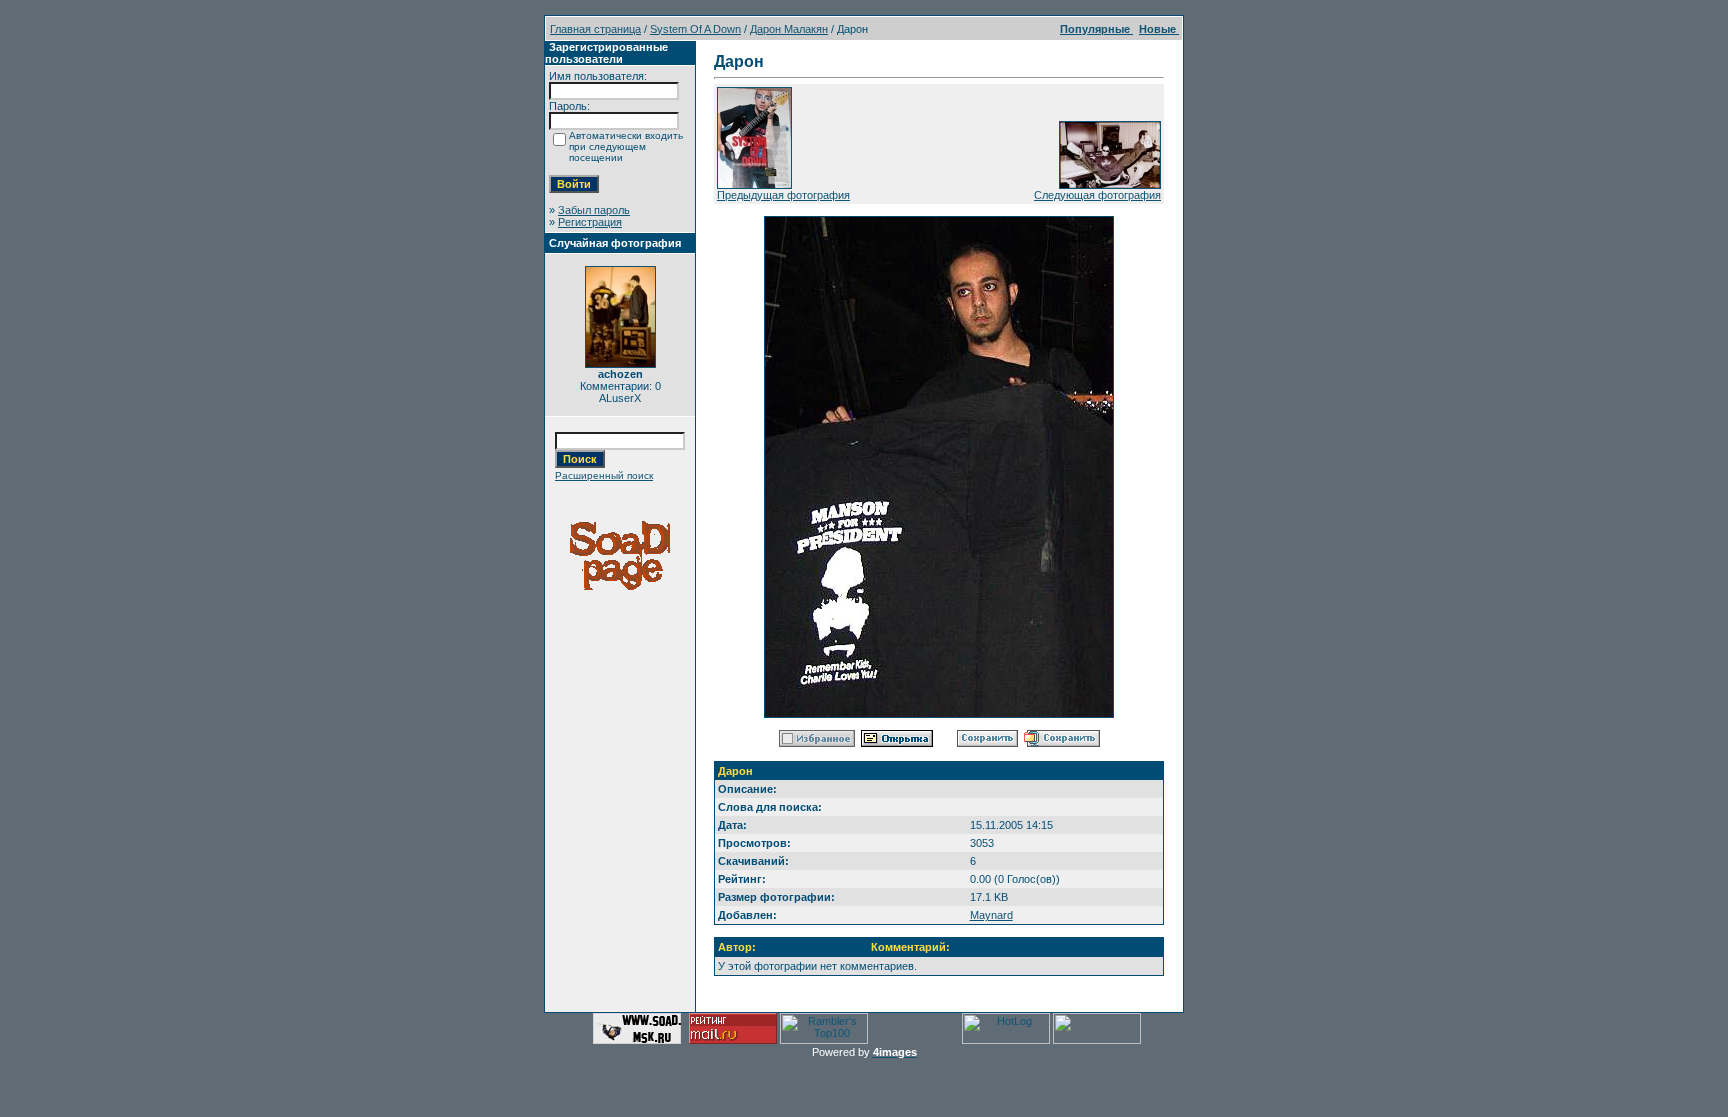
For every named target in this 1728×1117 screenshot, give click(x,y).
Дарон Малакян (789, 29)
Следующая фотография (1097, 195)
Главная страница (595, 29)
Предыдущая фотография (783, 195)
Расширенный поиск (604, 475)
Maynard (991, 915)
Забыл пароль (594, 210)
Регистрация (590, 222)
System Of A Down (695, 29)
